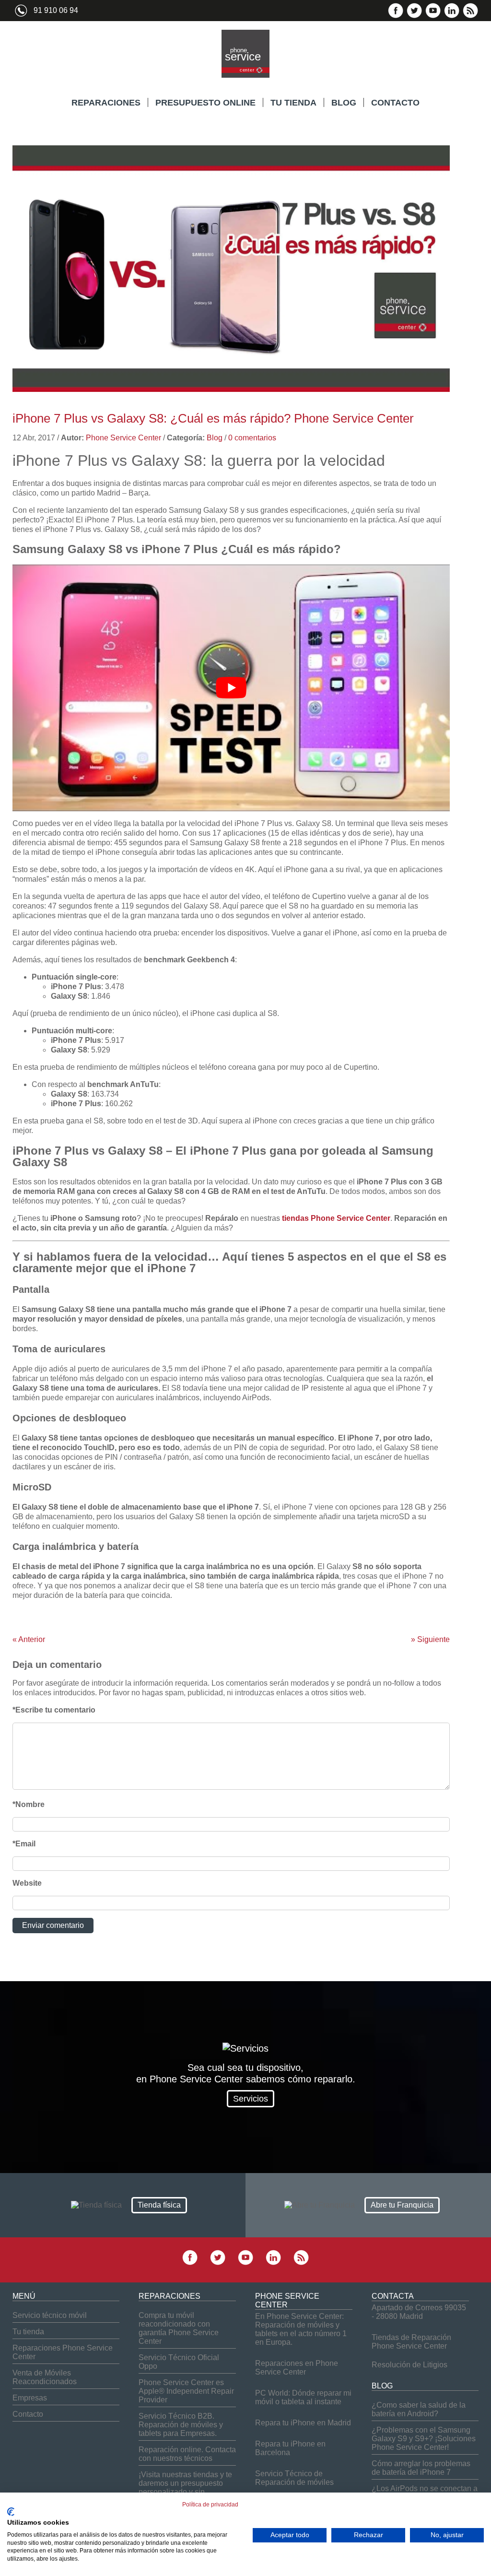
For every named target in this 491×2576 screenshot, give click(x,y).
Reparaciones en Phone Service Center (297, 2368)
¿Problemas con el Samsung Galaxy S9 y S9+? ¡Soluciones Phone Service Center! (424, 2439)
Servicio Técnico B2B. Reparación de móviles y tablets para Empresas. (181, 2425)
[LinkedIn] (452, 16)
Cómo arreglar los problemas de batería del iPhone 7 (421, 2468)
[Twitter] (414, 16)
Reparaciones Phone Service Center (63, 2352)
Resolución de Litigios (409, 2365)
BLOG (344, 103)
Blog (215, 438)
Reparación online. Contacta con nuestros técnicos (187, 2454)
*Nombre (29, 1804)
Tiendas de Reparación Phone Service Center (411, 2342)
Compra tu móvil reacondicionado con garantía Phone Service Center (179, 2328)
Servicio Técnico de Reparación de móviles (294, 2478)
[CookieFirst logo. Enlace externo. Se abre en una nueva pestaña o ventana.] (11, 2512)
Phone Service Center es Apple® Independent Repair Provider (186, 2391)
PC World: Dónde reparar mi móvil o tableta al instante (303, 2397)
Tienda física (159, 2205)
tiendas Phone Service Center (336, 1218)
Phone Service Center (123, 438)
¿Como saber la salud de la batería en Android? (419, 2409)
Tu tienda (28, 2332)
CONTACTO (395, 103)
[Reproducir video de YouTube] (231, 688)
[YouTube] (433, 16)
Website (27, 1883)
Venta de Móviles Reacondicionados (45, 2377)
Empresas (30, 2398)
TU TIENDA (293, 103)
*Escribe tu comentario (54, 1710)
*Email (24, 1844)
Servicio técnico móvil (50, 2315)
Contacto (28, 2414)
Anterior (29, 1639)
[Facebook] (396, 16)
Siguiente (430, 1639)
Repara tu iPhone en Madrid (303, 2423)
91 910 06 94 (56, 10)
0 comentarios (252, 438)
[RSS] (470, 16)
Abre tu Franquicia (402, 2205)
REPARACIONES (106, 103)
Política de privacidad (210, 2505)
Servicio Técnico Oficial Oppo (179, 2362)
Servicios (251, 2099)
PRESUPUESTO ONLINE (205, 103)
